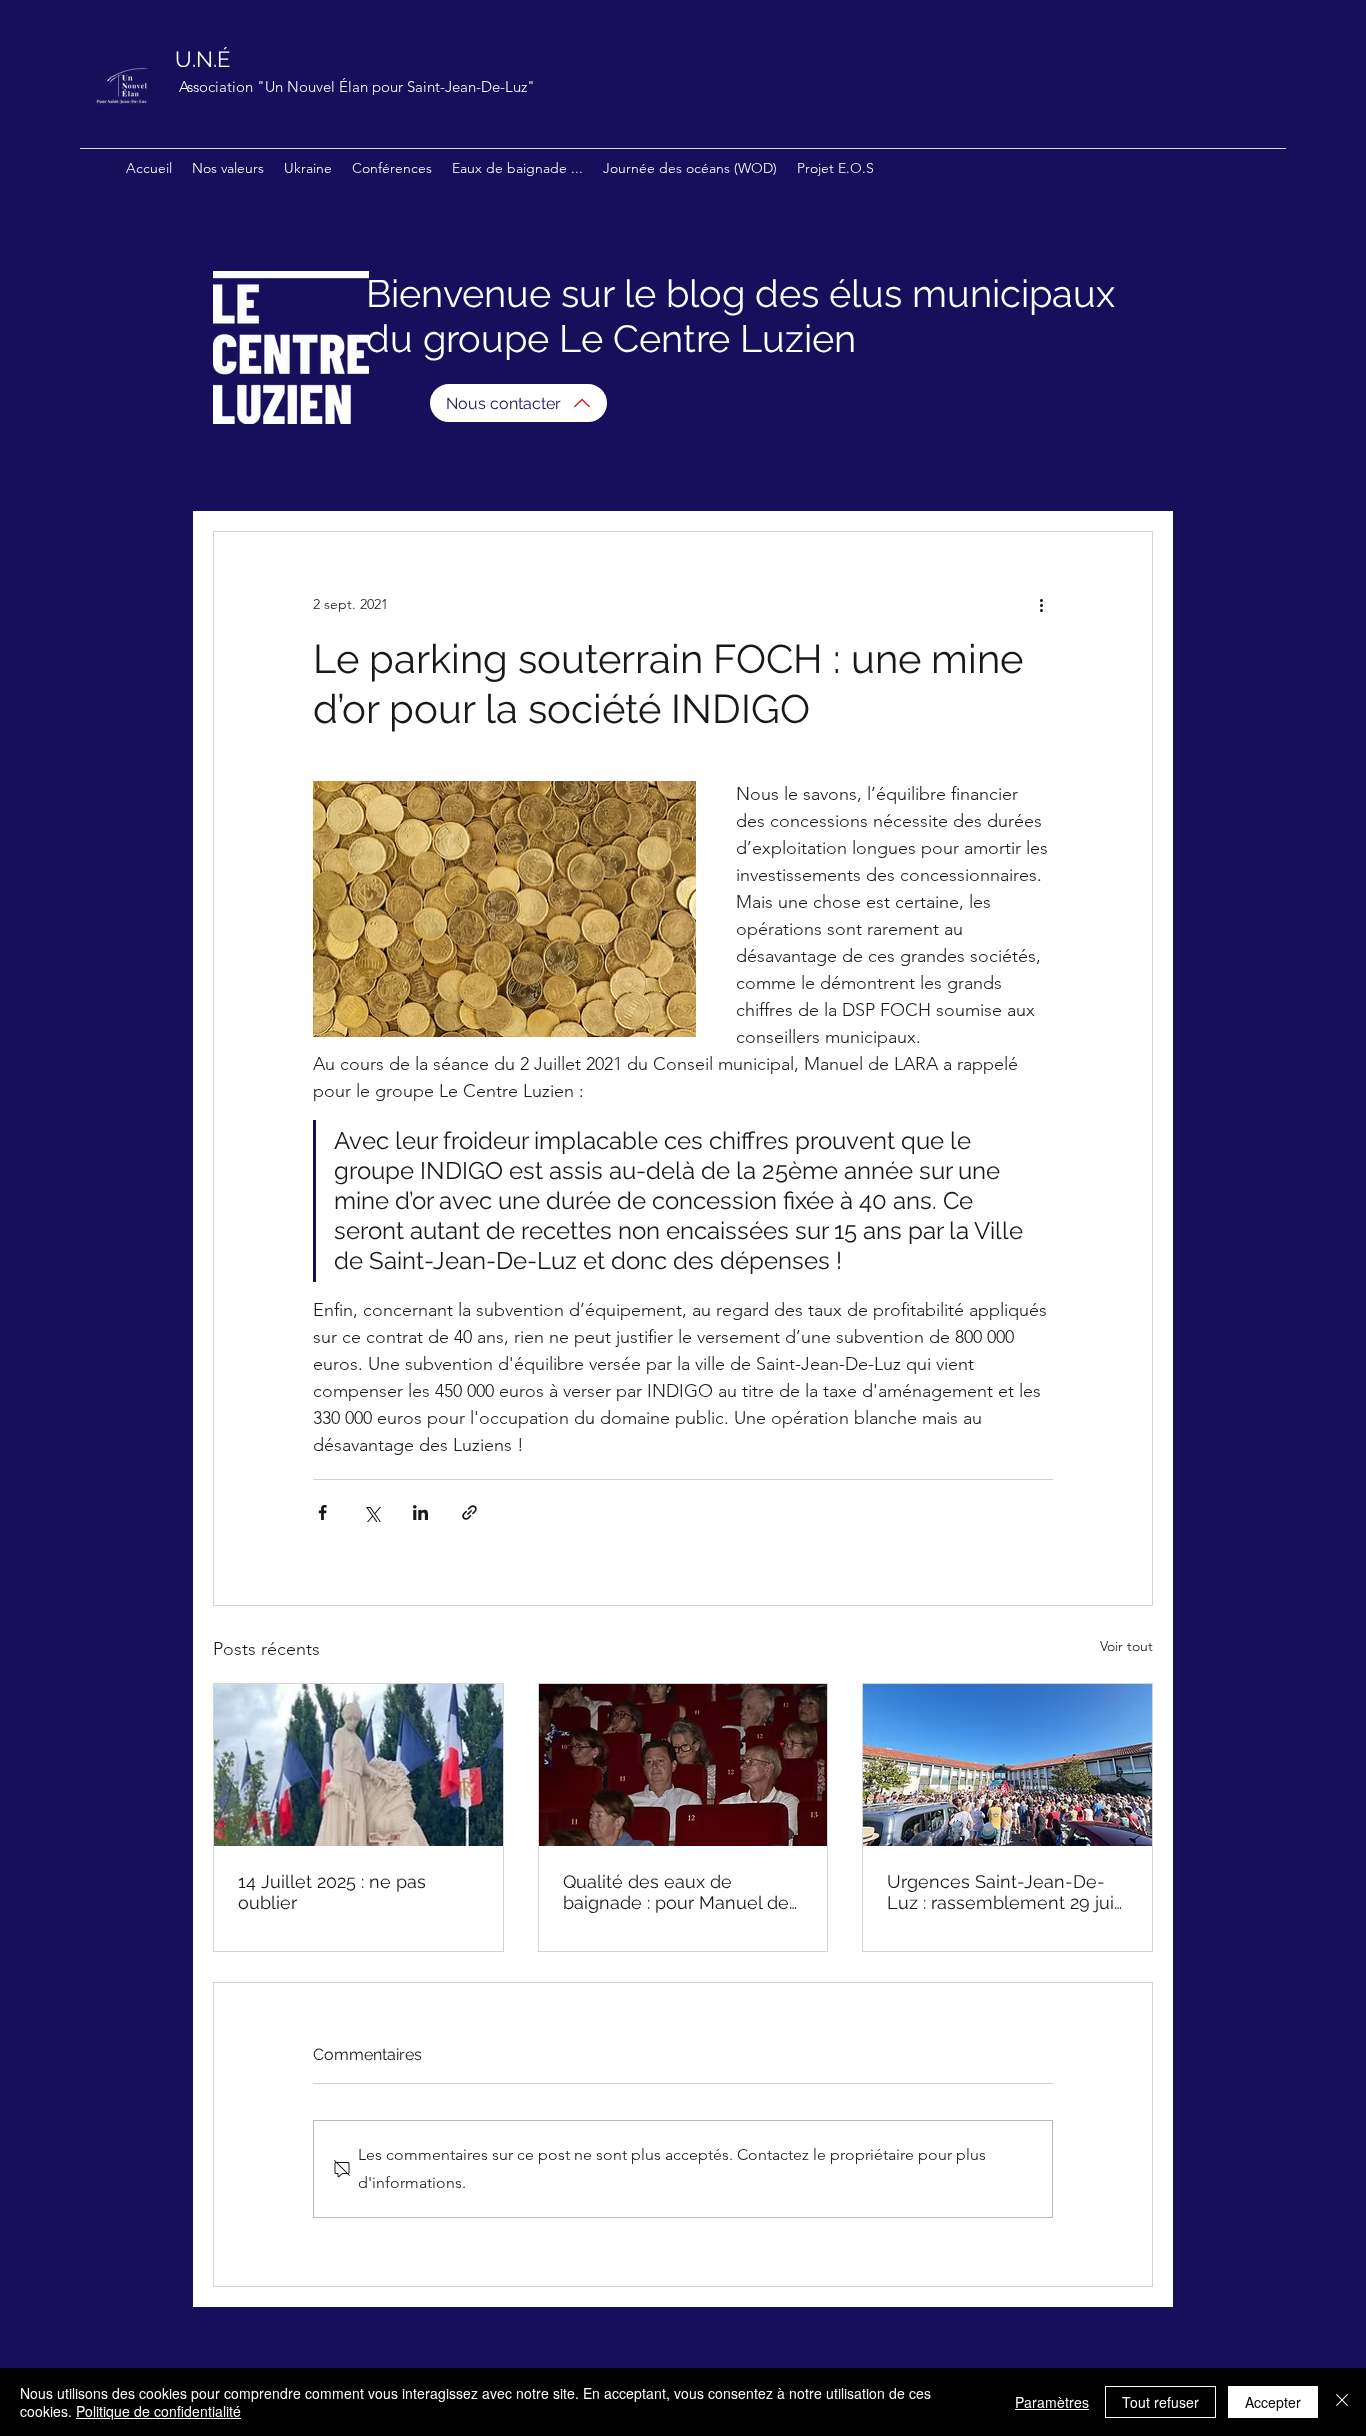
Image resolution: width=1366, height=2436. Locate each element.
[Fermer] (1342, 2402)
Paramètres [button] (1052, 2402)
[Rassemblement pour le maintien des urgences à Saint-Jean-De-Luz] (1007, 1765)
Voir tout (1126, 1646)
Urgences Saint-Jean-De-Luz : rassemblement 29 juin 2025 (1006, 1892)
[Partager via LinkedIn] (420, 1512)
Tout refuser (1160, 2402)
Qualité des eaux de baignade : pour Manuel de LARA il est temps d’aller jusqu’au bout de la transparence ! (676, 1892)
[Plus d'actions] (1041, 604)
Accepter (1273, 2402)
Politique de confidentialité (158, 2411)
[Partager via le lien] (469, 1512)
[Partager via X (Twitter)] (371, 1512)
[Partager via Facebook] (322, 1512)
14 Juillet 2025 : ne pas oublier (332, 1892)
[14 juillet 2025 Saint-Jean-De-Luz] (358, 1765)
